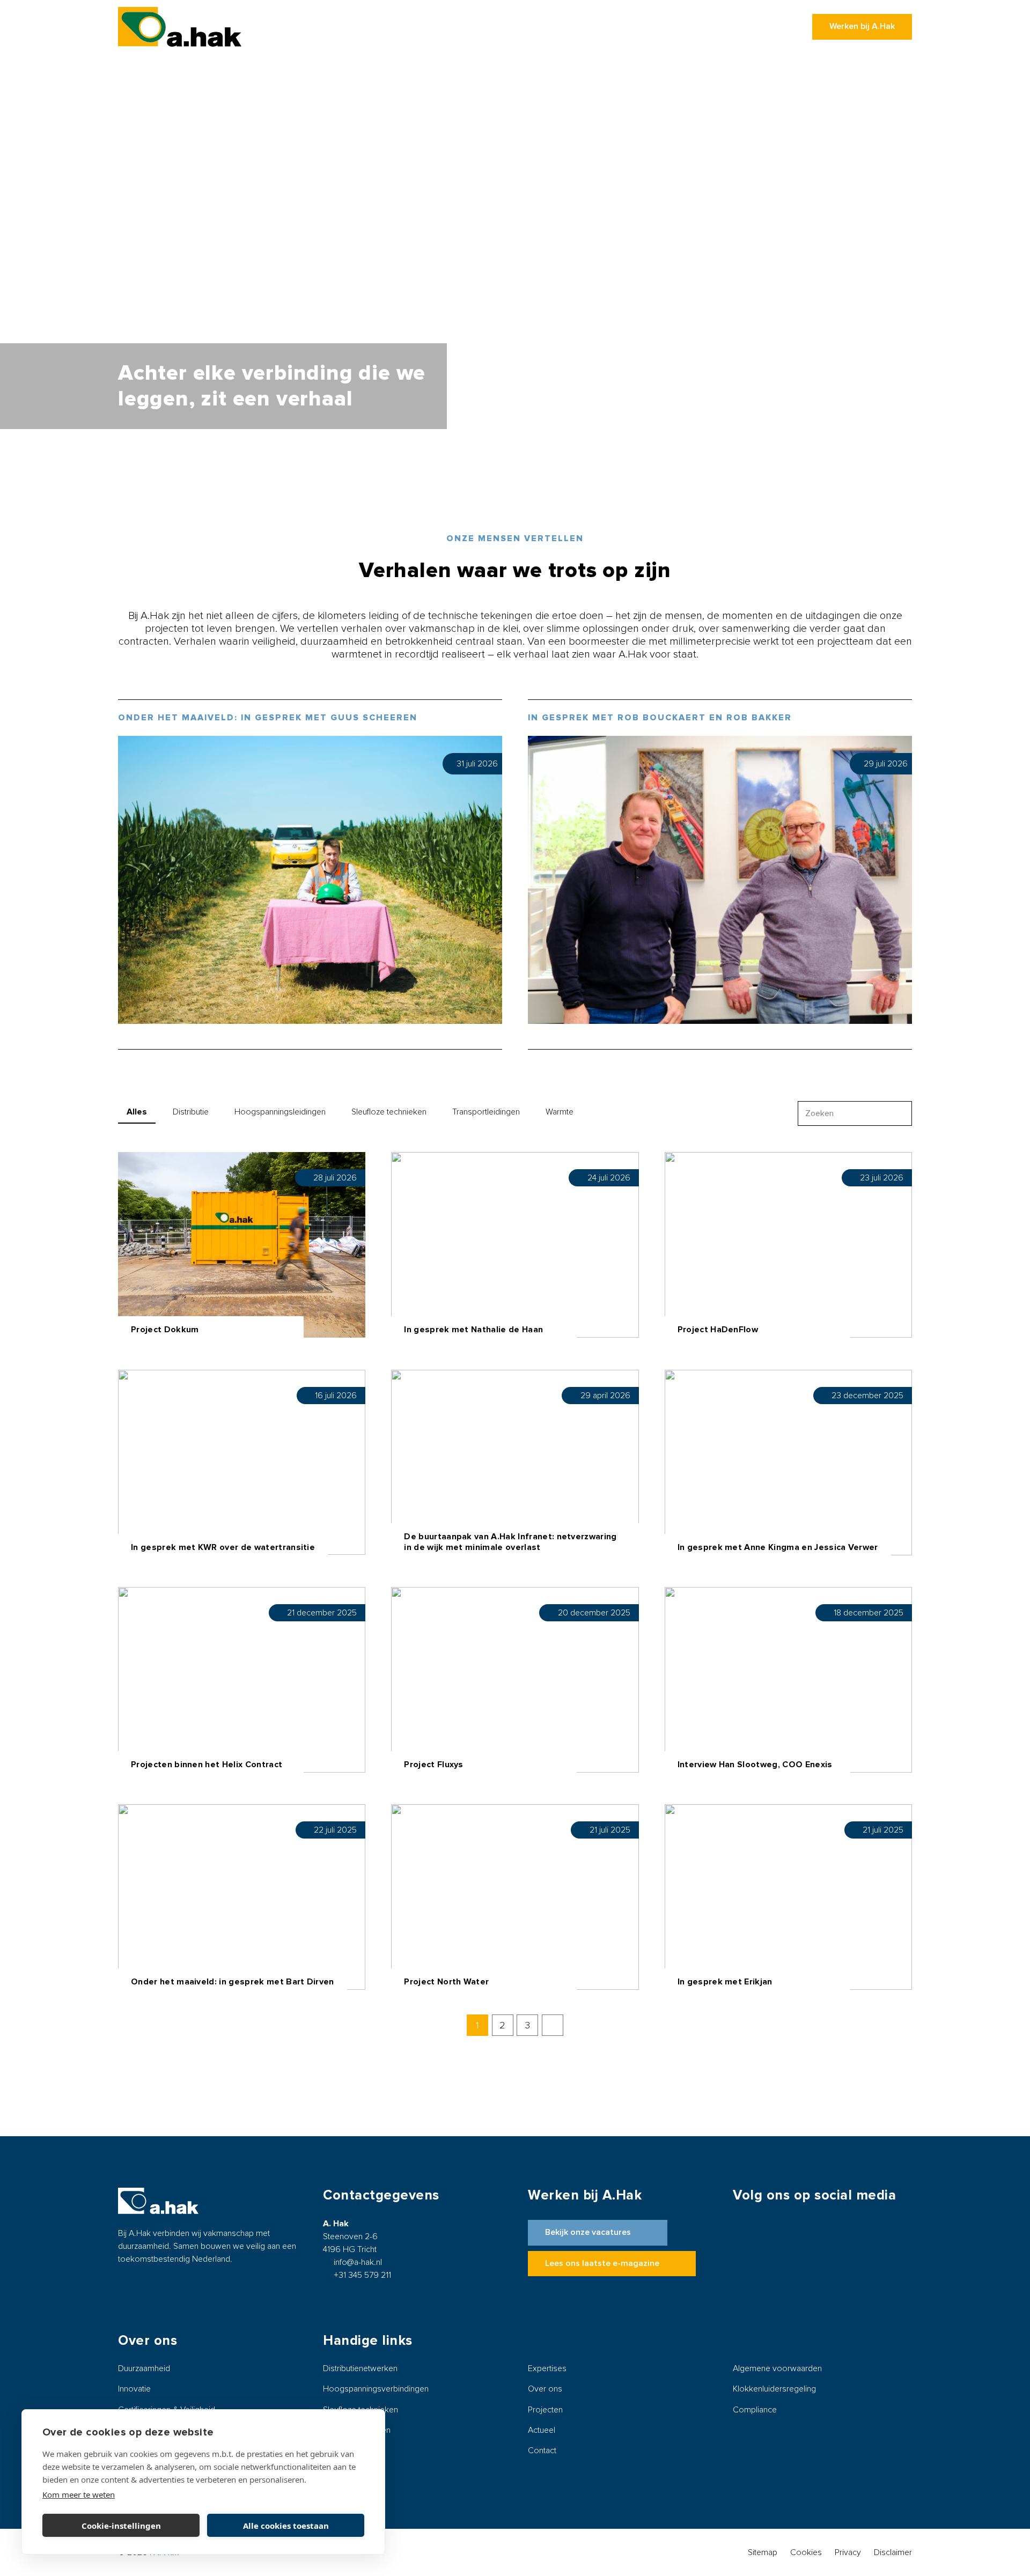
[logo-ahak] (180, 27)
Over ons (545, 2389)
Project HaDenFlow (718, 1330)
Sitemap (763, 2552)
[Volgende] (553, 2025)
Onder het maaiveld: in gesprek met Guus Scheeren (268, 718)
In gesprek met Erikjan (725, 1982)
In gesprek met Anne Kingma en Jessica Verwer (778, 1547)
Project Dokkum (165, 1330)
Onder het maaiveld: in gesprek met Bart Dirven (233, 1982)
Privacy (848, 2552)
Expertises (547, 2368)
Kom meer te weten (79, 2494)
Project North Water (446, 1982)
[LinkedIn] (841, 2252)
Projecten (545, 2410)
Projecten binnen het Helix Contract (207, 1765)
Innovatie (134, 2389)
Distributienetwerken (360, 2368)
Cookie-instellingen (121, 2526)
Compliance (755, 2410)
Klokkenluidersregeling (774, 2389)
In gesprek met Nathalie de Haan (473, 1330)
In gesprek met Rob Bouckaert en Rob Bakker (660, 718)
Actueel (542, 2430)
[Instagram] (798, 2252)
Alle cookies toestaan (286, 2526)
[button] (498, 27)
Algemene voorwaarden (777, 2368)
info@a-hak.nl (358, 2262)
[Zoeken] (899, 1114)
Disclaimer (893, 2552)
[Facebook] (754, 2252)
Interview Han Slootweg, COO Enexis (755, 1765)
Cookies (806, 2552)
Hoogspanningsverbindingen (376, 2389)
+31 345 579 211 (362, 2275)
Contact (542, 2450)
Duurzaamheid (144, 2368)
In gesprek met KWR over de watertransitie (223, 1547)
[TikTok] (885, 2252)
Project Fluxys (433, 1765)
